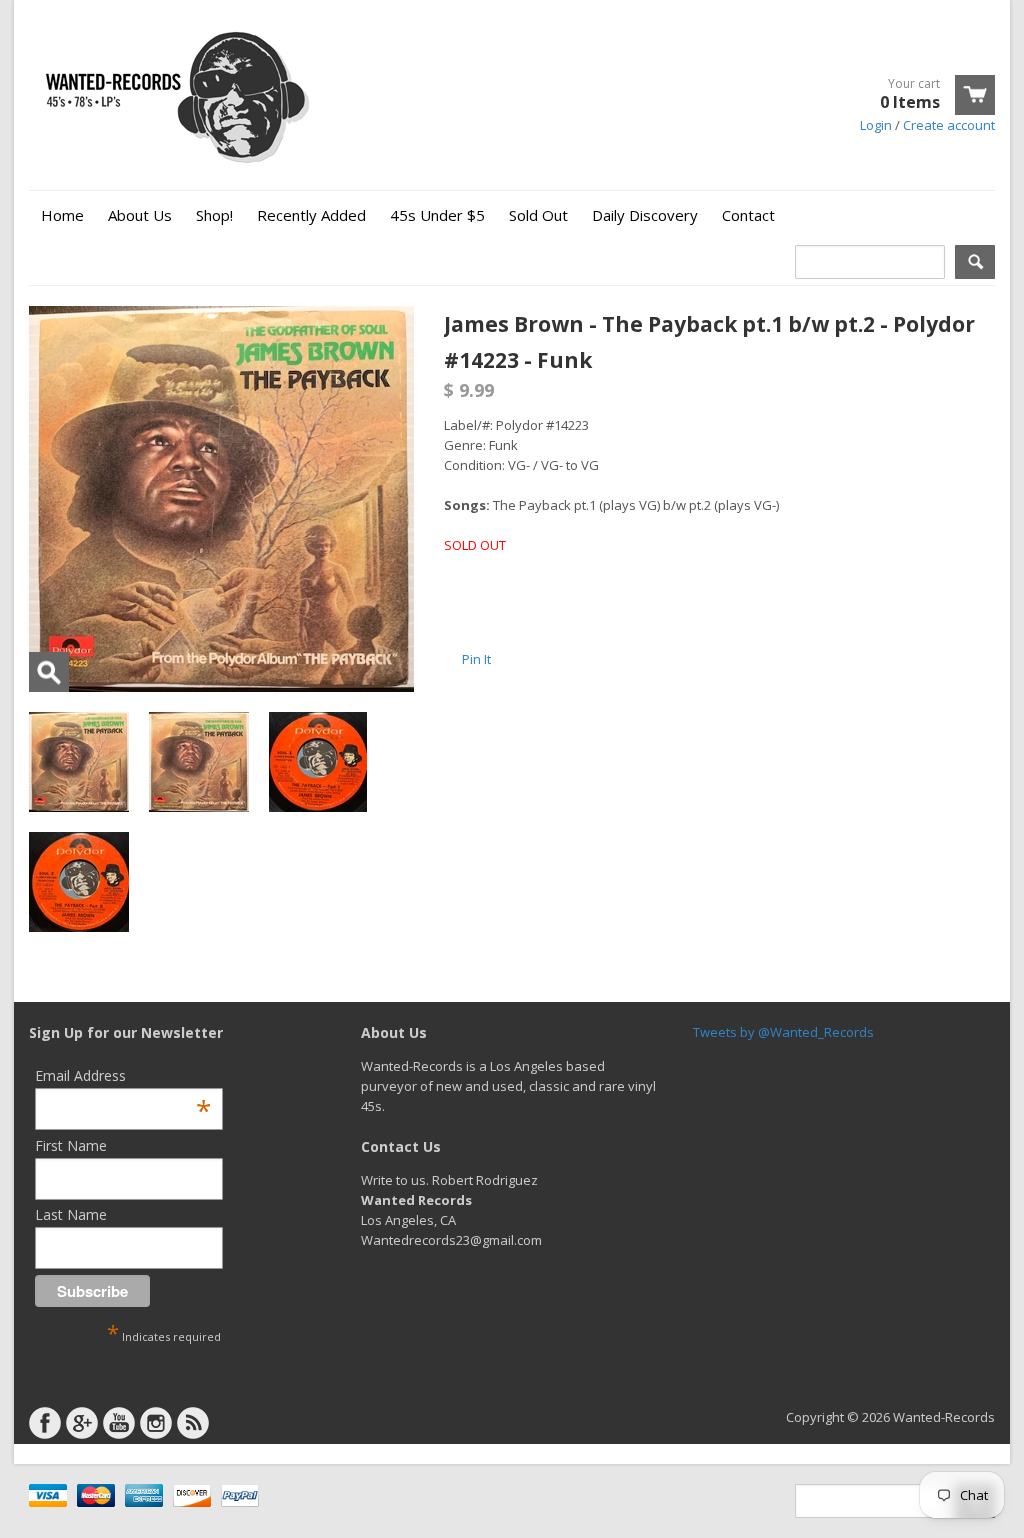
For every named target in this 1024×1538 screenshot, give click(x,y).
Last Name (71, 1214)
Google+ (82, 1423)
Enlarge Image (49, 672)
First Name (71, 1145)
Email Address (123, 1075)
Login (876, 125)
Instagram (156, 1423)
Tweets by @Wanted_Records (783, 1032)
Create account (949, 125)
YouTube (119, 1423)
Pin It (476, 659)
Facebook (45, 1423)
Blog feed (193, 1423)
